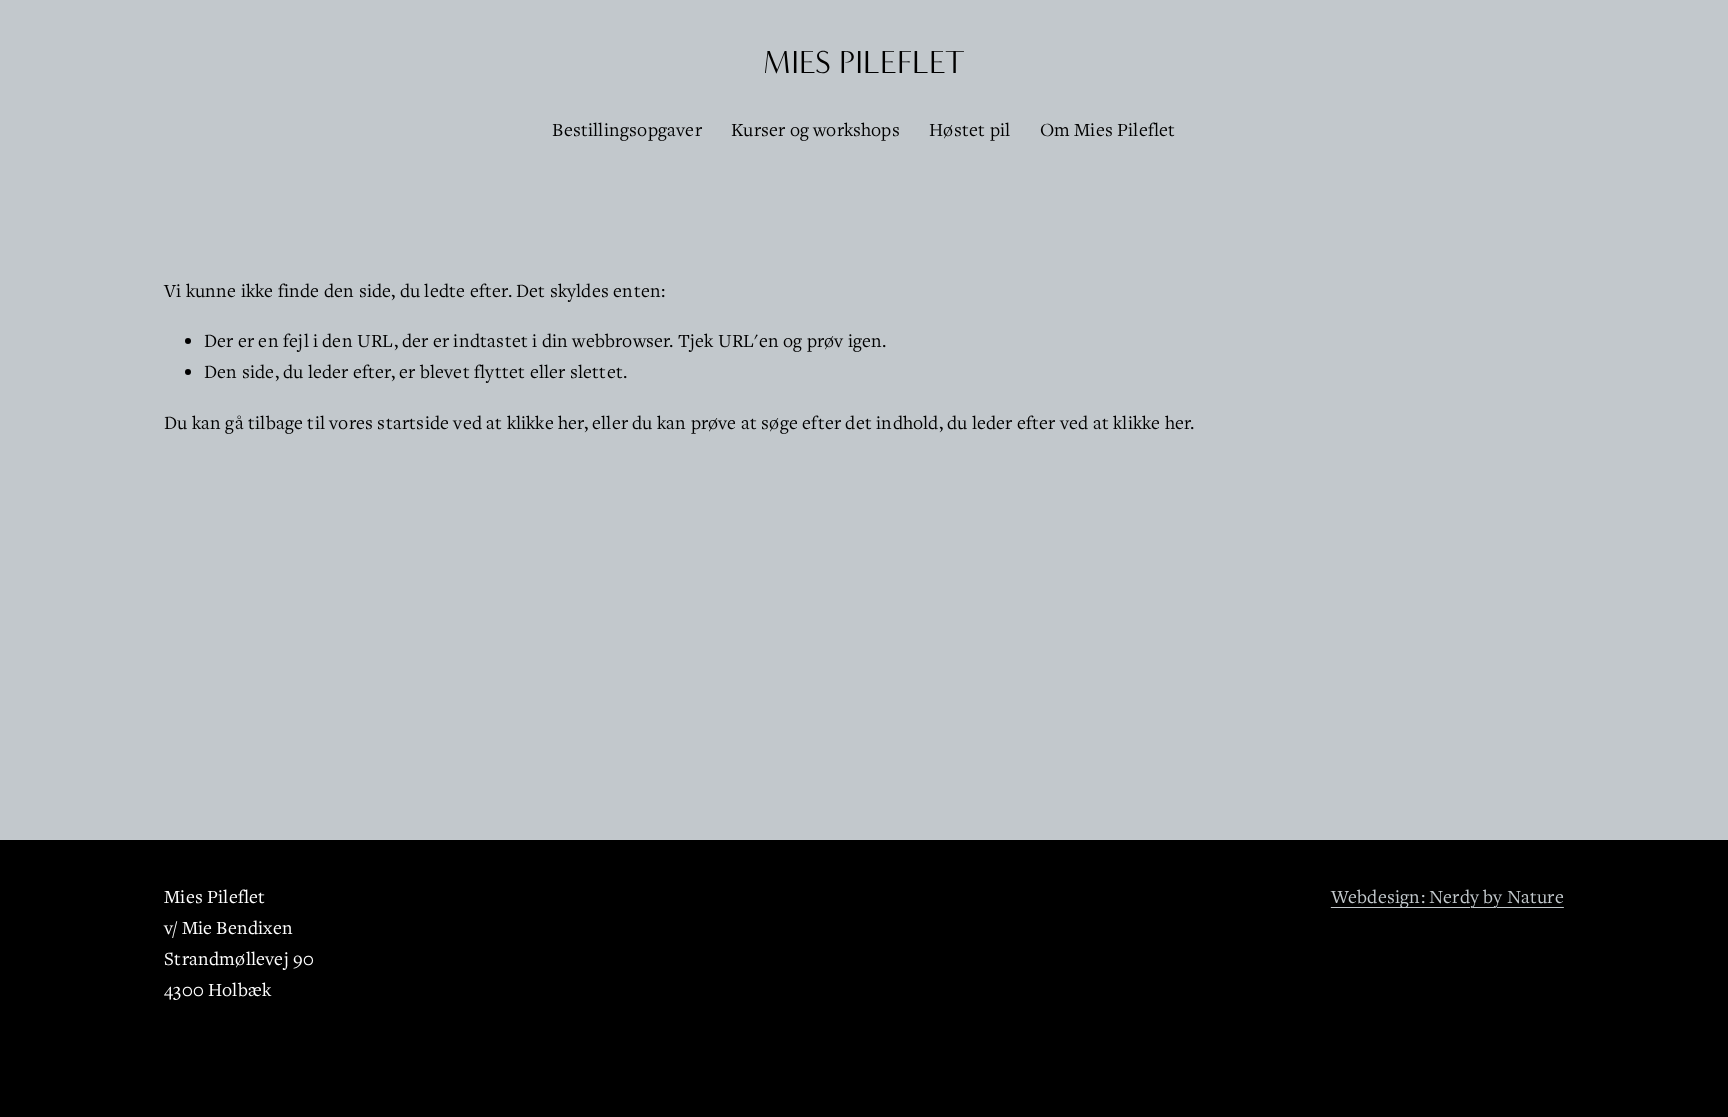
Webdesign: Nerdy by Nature (1447, 896)
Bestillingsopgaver (627, 129)
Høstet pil (969, 129)
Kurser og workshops (815, 129)
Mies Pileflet (864, 62)
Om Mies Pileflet (1108, 129)
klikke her (545, 422)
